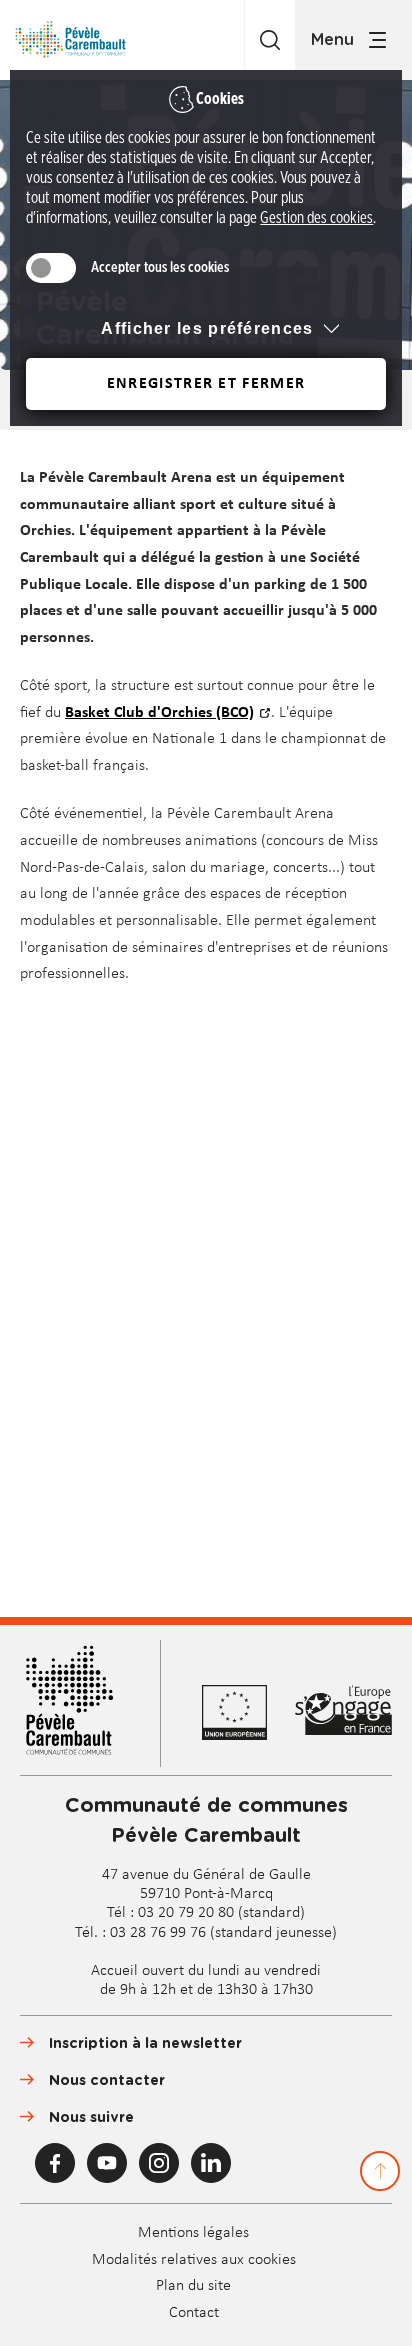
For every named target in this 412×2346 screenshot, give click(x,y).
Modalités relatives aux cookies (194, 2260)
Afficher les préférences (207, 328)
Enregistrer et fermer (206, 384)
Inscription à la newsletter (145, 2044)
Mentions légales (193, 2233)
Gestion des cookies (316, 218)
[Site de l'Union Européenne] (247, 1712)
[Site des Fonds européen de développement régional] (343, 1712)
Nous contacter (107, 2081)
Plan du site (193, 2286)
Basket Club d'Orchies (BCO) (159, 713)
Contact (194, 2313)
